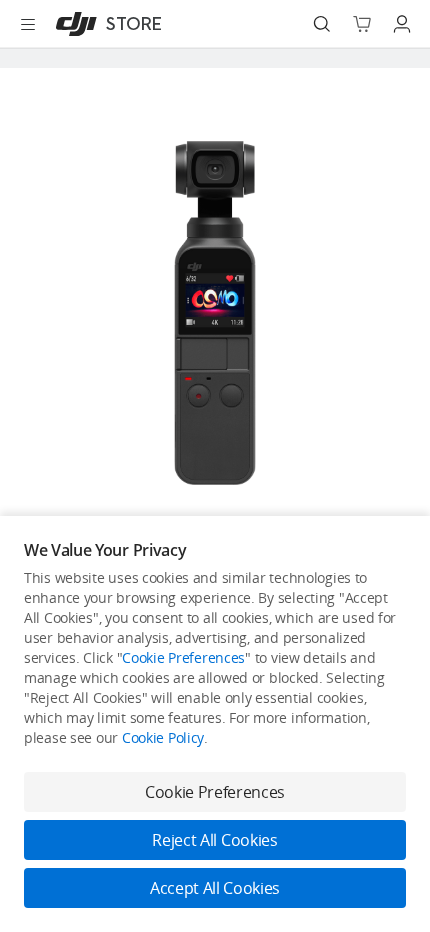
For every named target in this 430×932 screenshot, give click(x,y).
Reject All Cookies (214, 840)
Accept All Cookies (215, 888)
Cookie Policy (163, 737)
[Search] (322, 24)
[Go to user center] (402, 24)
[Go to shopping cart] (362, 24)
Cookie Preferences (183, 657)
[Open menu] (28, 24)
